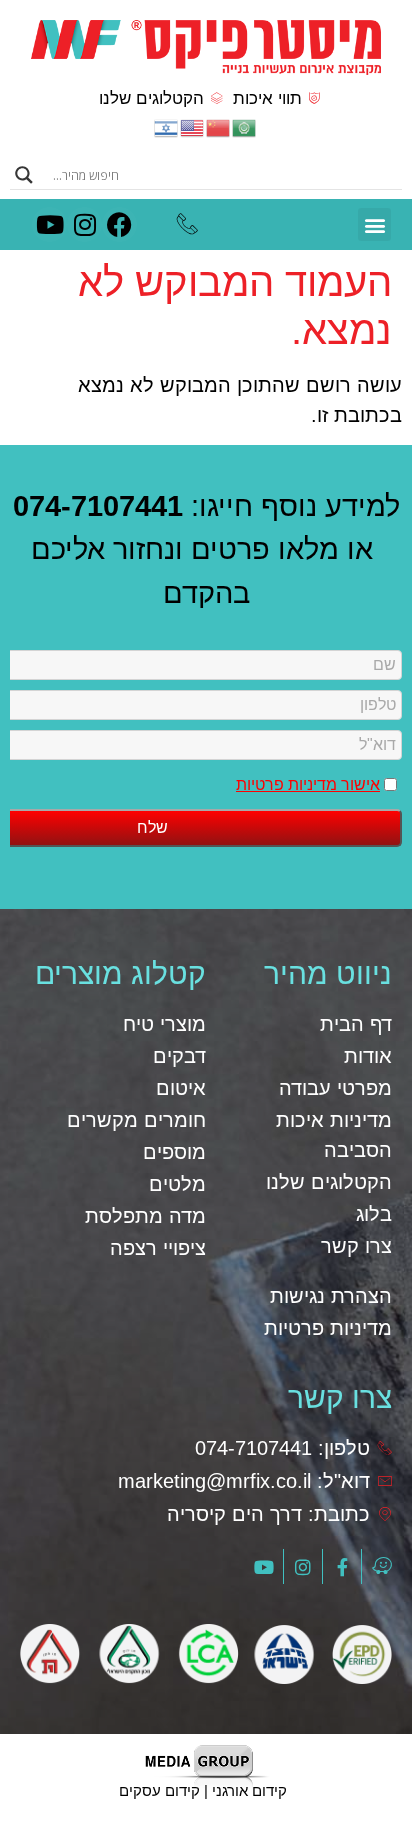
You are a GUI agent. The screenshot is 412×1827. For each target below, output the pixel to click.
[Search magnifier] (24, 175)
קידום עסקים (159, 1790)
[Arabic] (245, 126)
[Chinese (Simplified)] (219, 126)
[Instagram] (84, 224)
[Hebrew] (167, 126)
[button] (374, 224)
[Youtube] (49, 224)
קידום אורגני (249, 1790)
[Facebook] (119, 224)
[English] (193, 126)
